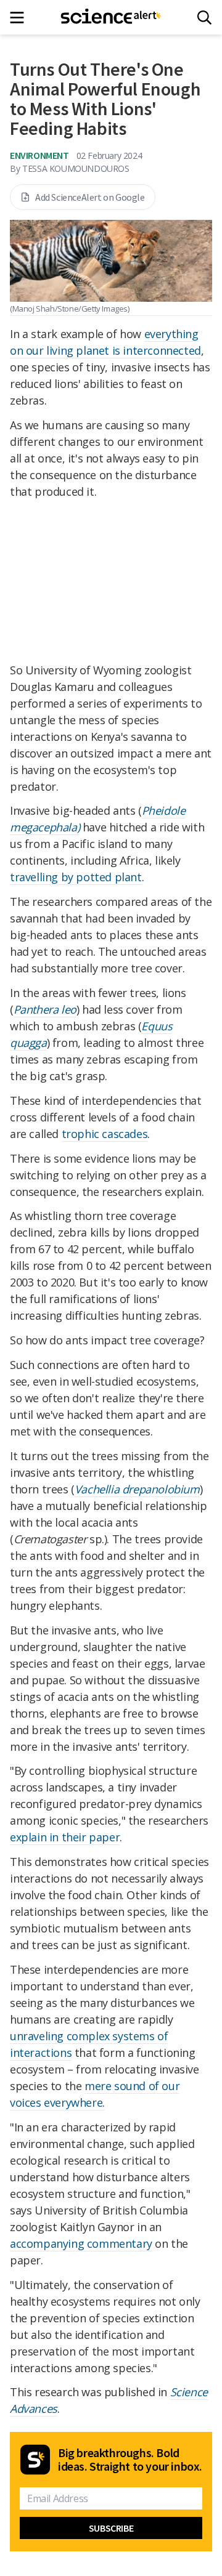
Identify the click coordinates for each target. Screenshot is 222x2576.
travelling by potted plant (76, 877)
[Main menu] (21, 18)
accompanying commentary (81, 2243)
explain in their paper (65, 1837)
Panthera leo (45, 1009)
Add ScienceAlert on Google (90, 197)
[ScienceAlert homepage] (111, 17)
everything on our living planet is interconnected (105, 342)
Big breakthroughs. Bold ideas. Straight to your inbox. (130, 2460)
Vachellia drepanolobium (137, 1489)
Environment (39, 155)
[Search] (204, 18)
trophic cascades (105, 1134)
